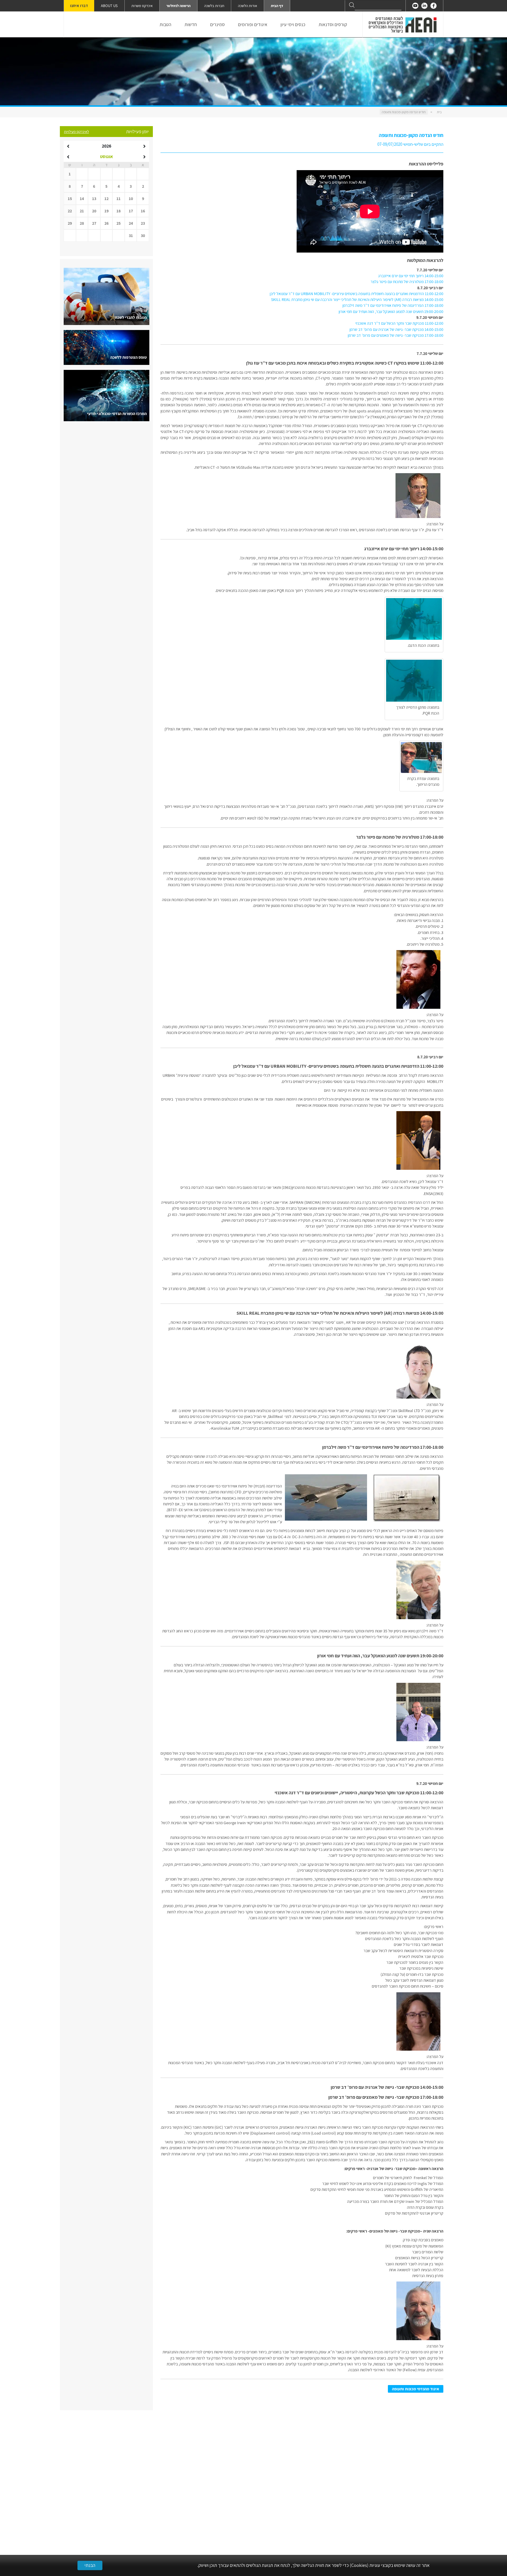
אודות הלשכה (247, 6)
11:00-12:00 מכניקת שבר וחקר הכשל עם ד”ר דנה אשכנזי (399, 323)
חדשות (191, 24)
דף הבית (277, 6)
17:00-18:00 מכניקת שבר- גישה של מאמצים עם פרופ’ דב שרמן (396, 335)
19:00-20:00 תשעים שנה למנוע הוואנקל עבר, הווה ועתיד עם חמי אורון (391, 312)
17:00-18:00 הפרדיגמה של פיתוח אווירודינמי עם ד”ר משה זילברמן (393, 305)
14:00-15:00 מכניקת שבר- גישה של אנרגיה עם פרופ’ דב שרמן (396, 329)
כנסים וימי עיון (293, 24)
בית (439, 112)
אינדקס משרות (142, 6)
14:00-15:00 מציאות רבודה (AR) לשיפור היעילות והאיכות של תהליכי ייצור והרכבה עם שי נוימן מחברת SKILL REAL (357, 299)
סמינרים (217, 24)
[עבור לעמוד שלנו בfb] (434, 6)
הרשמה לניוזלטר (178, 6)
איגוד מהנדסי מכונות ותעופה (416, 2389)
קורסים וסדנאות (333, 24)
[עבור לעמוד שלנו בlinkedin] (424, 6)
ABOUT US (109, 6)
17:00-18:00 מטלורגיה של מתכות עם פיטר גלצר (407, 282)
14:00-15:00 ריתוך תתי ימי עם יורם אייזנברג (411, 276)
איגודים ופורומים (253, 24)
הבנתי (90, 2565)
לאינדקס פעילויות (76, 132)
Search (352, 5)
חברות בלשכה (214, 6)
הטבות (165, 24)
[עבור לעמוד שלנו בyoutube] (415, 6)
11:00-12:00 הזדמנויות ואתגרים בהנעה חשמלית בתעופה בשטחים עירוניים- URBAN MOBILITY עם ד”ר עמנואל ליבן (356, 294)
